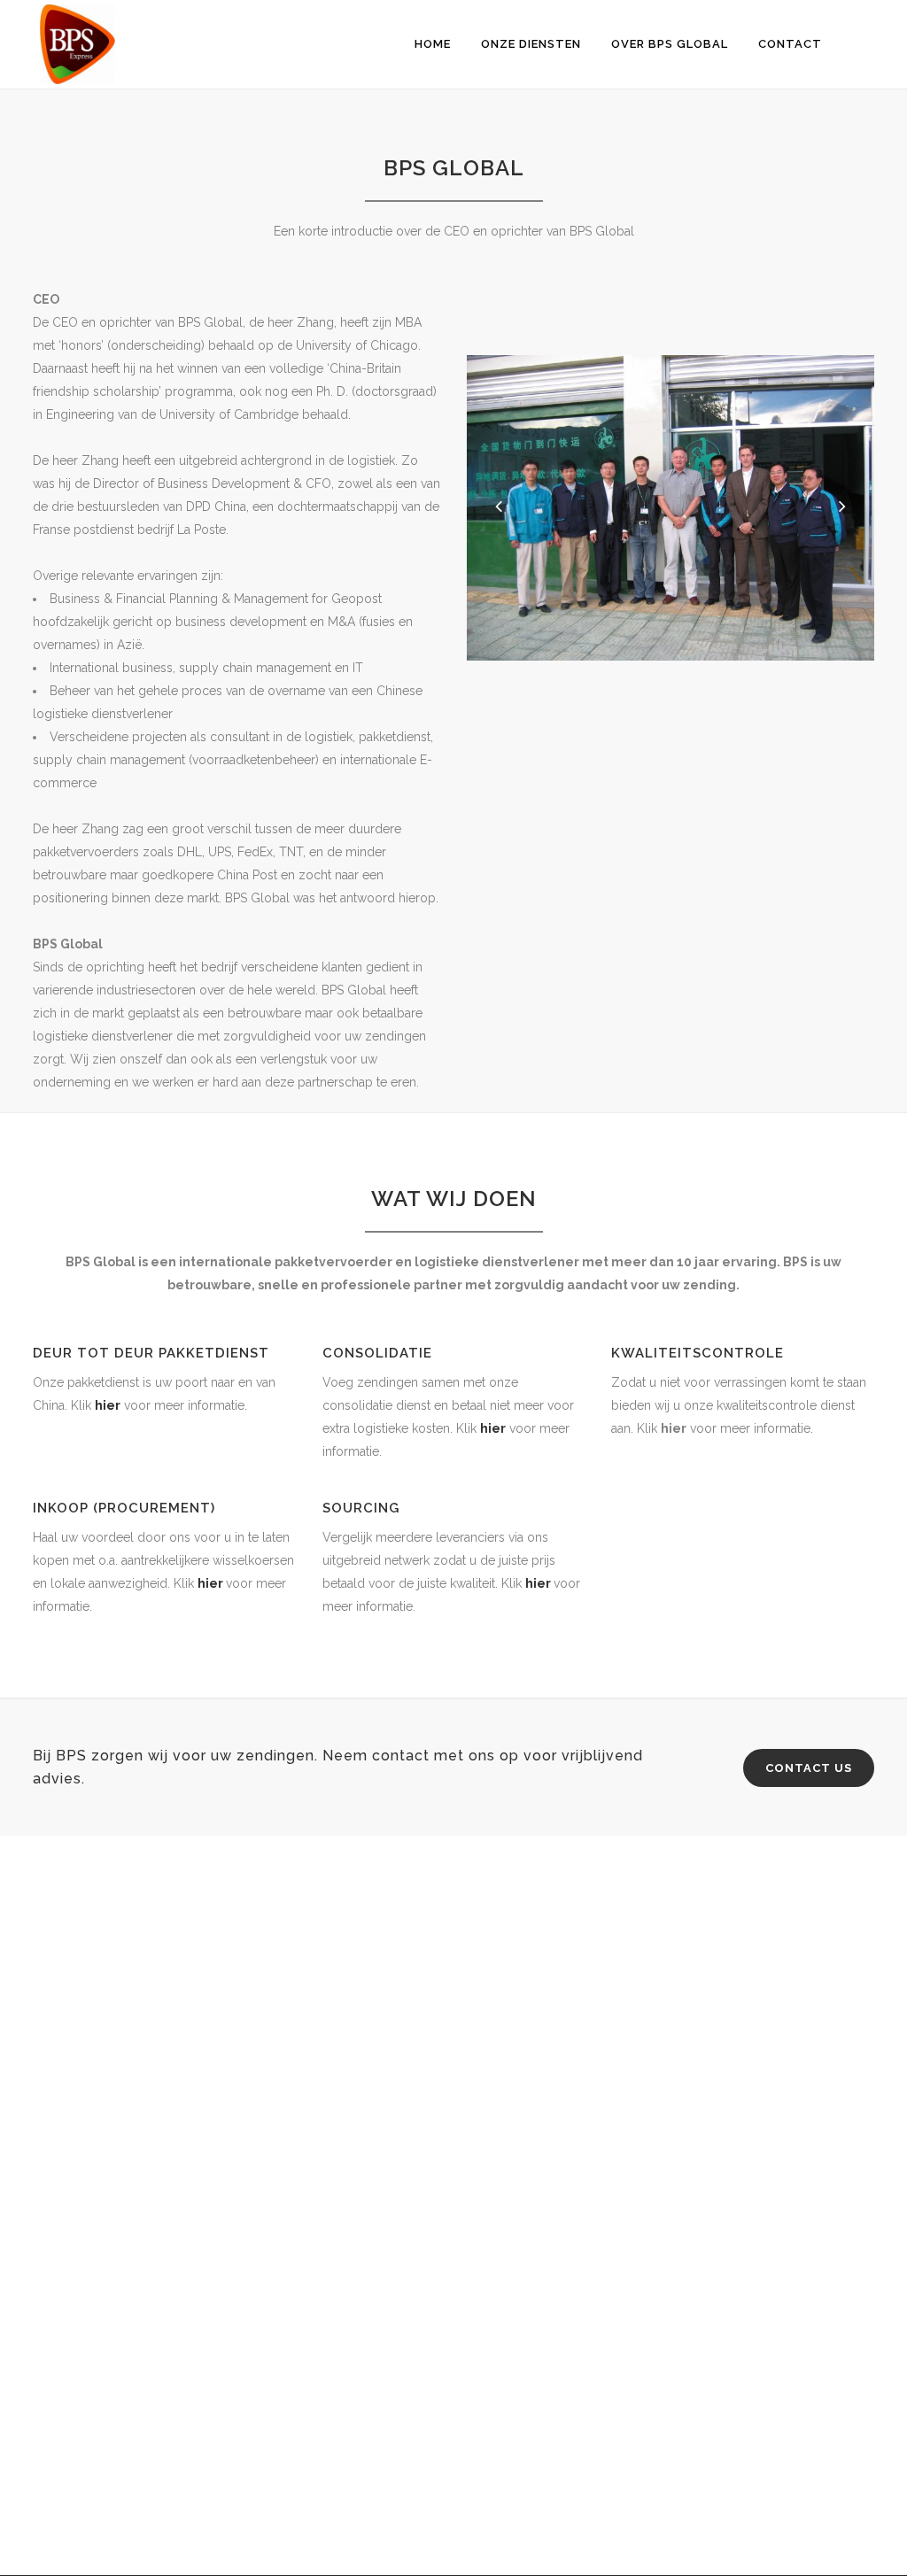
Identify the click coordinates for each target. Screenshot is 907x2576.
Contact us (809, 1768)
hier (108, 1405)
